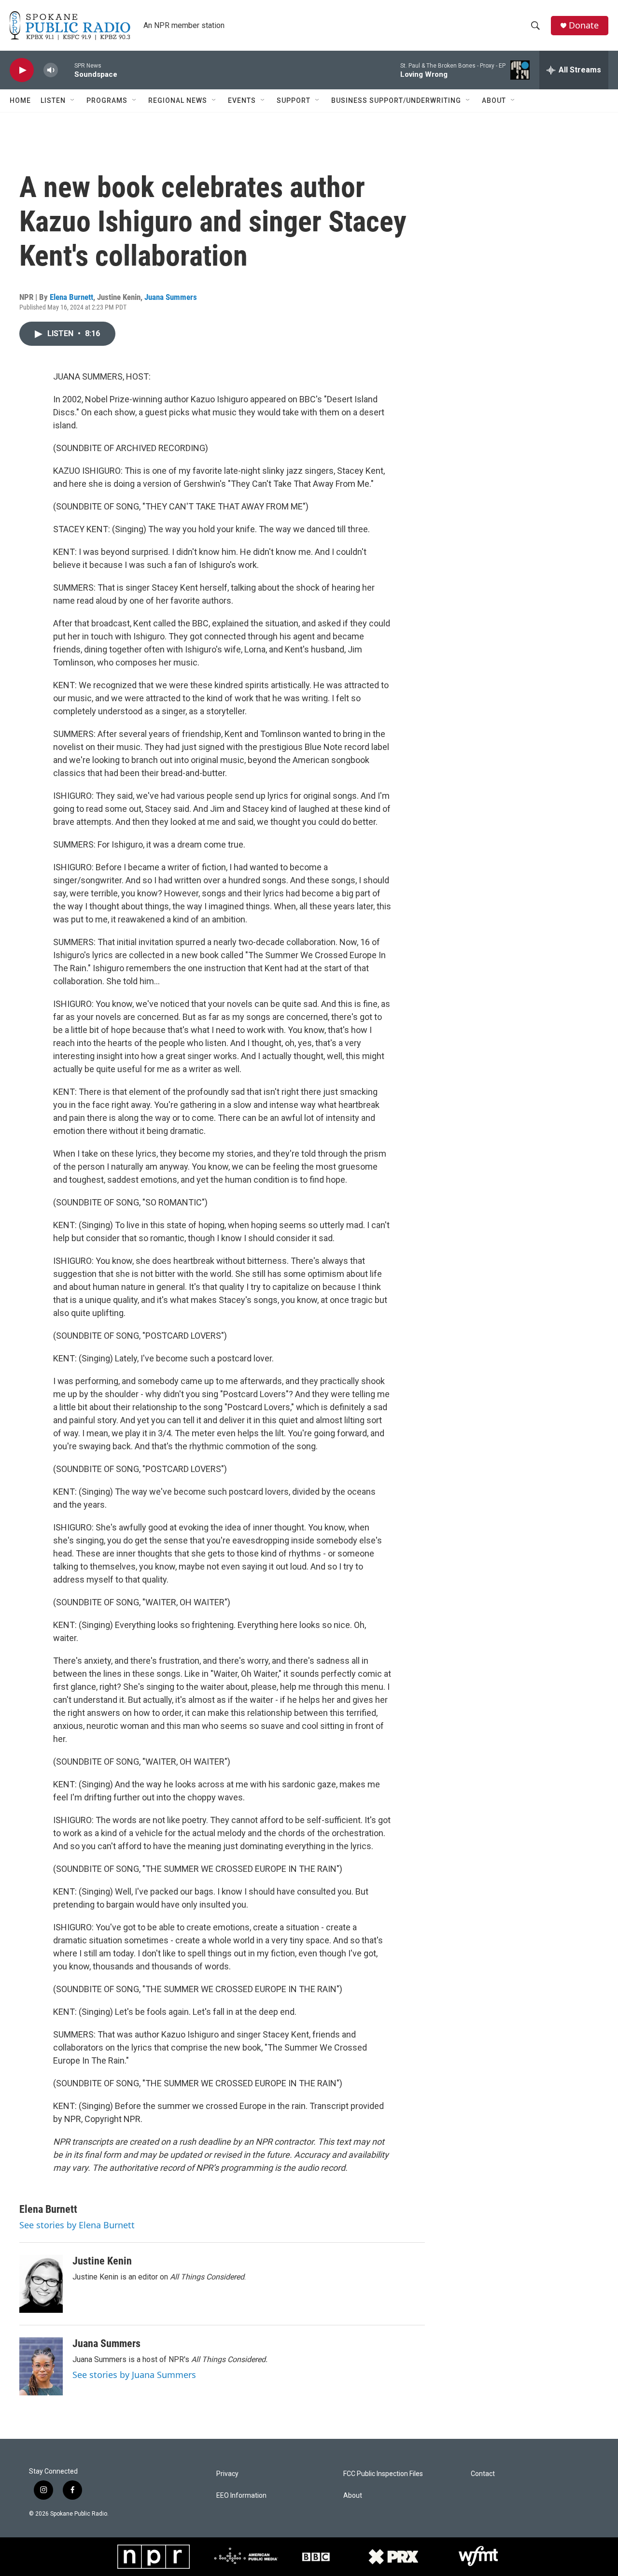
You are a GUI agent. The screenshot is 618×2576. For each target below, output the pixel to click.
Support (294, 100)
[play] (22, 70)
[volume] (51, 70)
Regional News (178, 100)
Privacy (227, 2474)
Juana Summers (171, 297)
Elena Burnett (71, 297)
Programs (107, 100)
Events (242, 100)
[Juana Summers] (41, 2366)
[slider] (66, 70)
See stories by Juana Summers (134, 2375)
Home (20, 100)
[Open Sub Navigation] (73, 100)
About (494, 100)
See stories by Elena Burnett (77, 2225)
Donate (584, 25)
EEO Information (241, 2496)
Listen (53, 100)
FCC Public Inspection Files (383, 2474)
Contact (483, 2474)
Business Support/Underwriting (396, 100)
